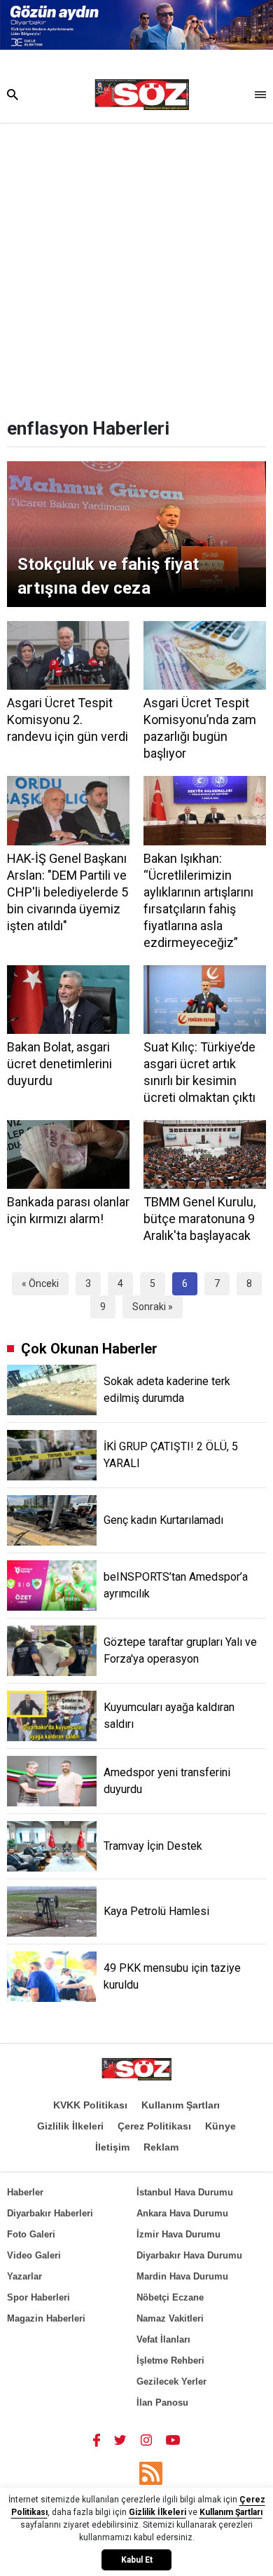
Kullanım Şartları (181, 2105)
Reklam (161, 2147)
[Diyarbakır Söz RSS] (151, 2473)
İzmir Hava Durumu (178, 2234)
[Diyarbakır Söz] (142, 95)
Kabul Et (137, 2560)
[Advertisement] (136, 266)
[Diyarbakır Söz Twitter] (120, 2439)
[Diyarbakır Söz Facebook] (97, 2439)
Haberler (25, 2192)
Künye (220, 2126)
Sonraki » (153, 1307)
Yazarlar (24, 2276)
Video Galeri (34, 2255)
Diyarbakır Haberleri (50, 2213)
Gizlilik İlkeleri (70, 2126)
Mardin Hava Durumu (182, 2276)
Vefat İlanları (163, 2339)
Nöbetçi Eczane (170, 2297)
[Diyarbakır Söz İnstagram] (146, 2439)
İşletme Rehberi (170, 2360)
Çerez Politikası (154, 2126)
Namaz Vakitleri (170, 2318)
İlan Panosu (162, 2403)
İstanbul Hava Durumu (185, 2192)
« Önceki (40, 1283)
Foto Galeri (31, 2234)
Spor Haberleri (38, 2297)
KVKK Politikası (90, 2105)
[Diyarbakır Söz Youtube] (173, 2439)
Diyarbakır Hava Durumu (189, 2255)
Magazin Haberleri (46, 2318)
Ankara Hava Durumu (182, 2213)
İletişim (112, 2147)
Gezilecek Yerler (171, 2381)
